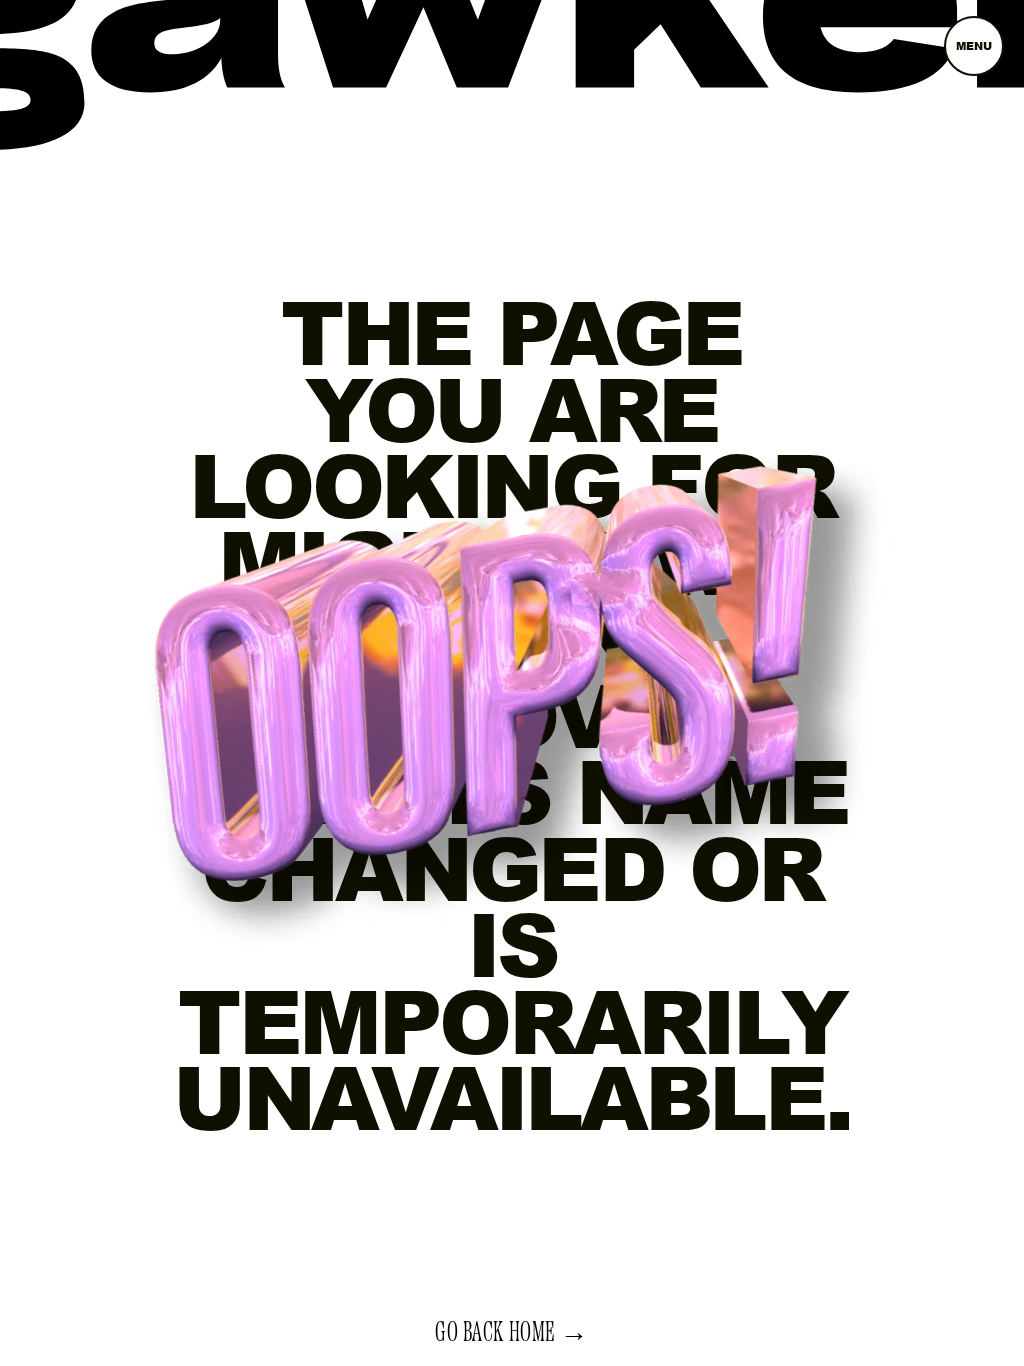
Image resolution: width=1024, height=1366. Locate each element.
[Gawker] (512, 60)
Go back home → (512, 1333)
